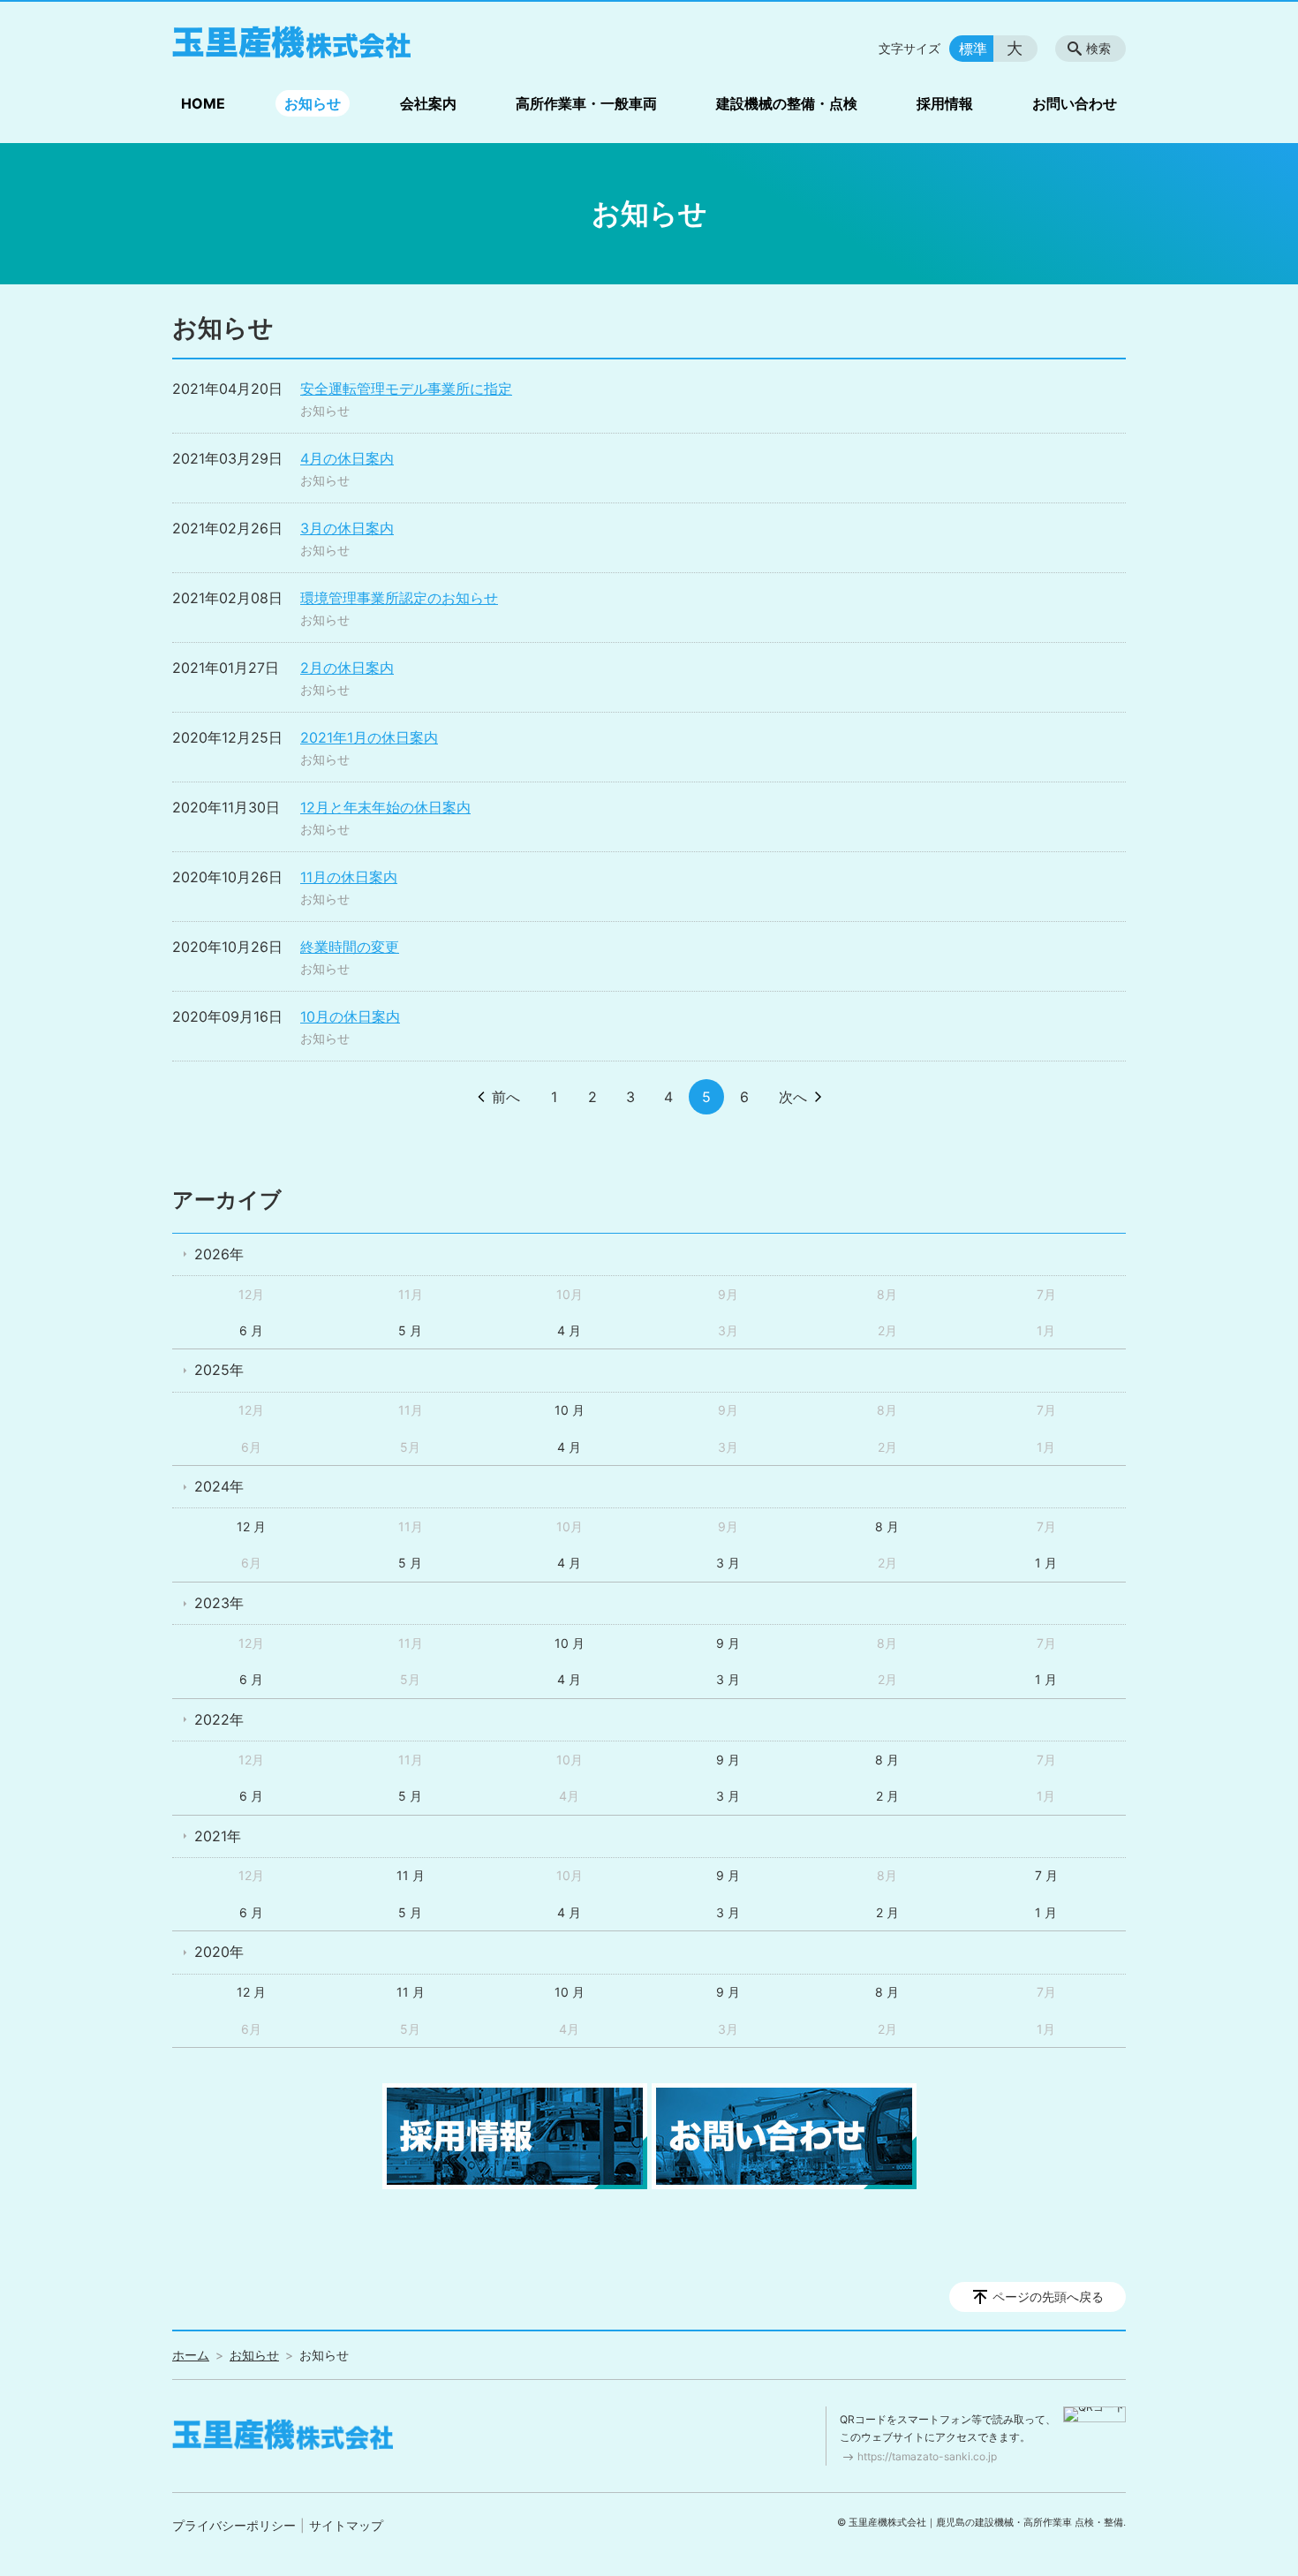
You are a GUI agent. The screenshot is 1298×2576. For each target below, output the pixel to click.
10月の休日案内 (350, 1016)
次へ (793, 1097)
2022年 (219, 1719)
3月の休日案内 (347, 528)
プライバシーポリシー (234, 2525)
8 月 (887, 1526)
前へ (506, 1097)
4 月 (569, 1330)
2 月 (887, 1796)
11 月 (411, 1875)
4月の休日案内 (347, 458)
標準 (973, 49)
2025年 (219, 1370)
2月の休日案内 (347, 668)
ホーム (191, 2355)
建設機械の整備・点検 (787, 103)
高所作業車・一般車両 (586, 103)
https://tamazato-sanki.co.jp (927, 2456)
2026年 (219, 1254)
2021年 (218, 1836)
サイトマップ (346, 2525)
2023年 (219, 1603)
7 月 (1046, 1875)
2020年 (219, 1952)
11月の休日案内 (349, 877)
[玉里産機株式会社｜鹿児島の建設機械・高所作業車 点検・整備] (291, 42)
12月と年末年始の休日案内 (385, 807)
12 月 (251, 1526)
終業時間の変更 (350, 947)
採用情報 (945, 103)
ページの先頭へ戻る (1048, 2296)
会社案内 (428, 103)
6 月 (251, 1330)
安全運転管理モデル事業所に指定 (406, 389)
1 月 (1046, 1563)
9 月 (728, 1643)
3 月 (728, 1563)
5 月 (410, 1330)
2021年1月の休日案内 (369, 737)
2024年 (219, 1486)
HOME (203, 103)
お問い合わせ (1075, 103)
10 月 (570, 1410)
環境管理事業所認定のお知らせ (399, 598)
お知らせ (313, 103)
